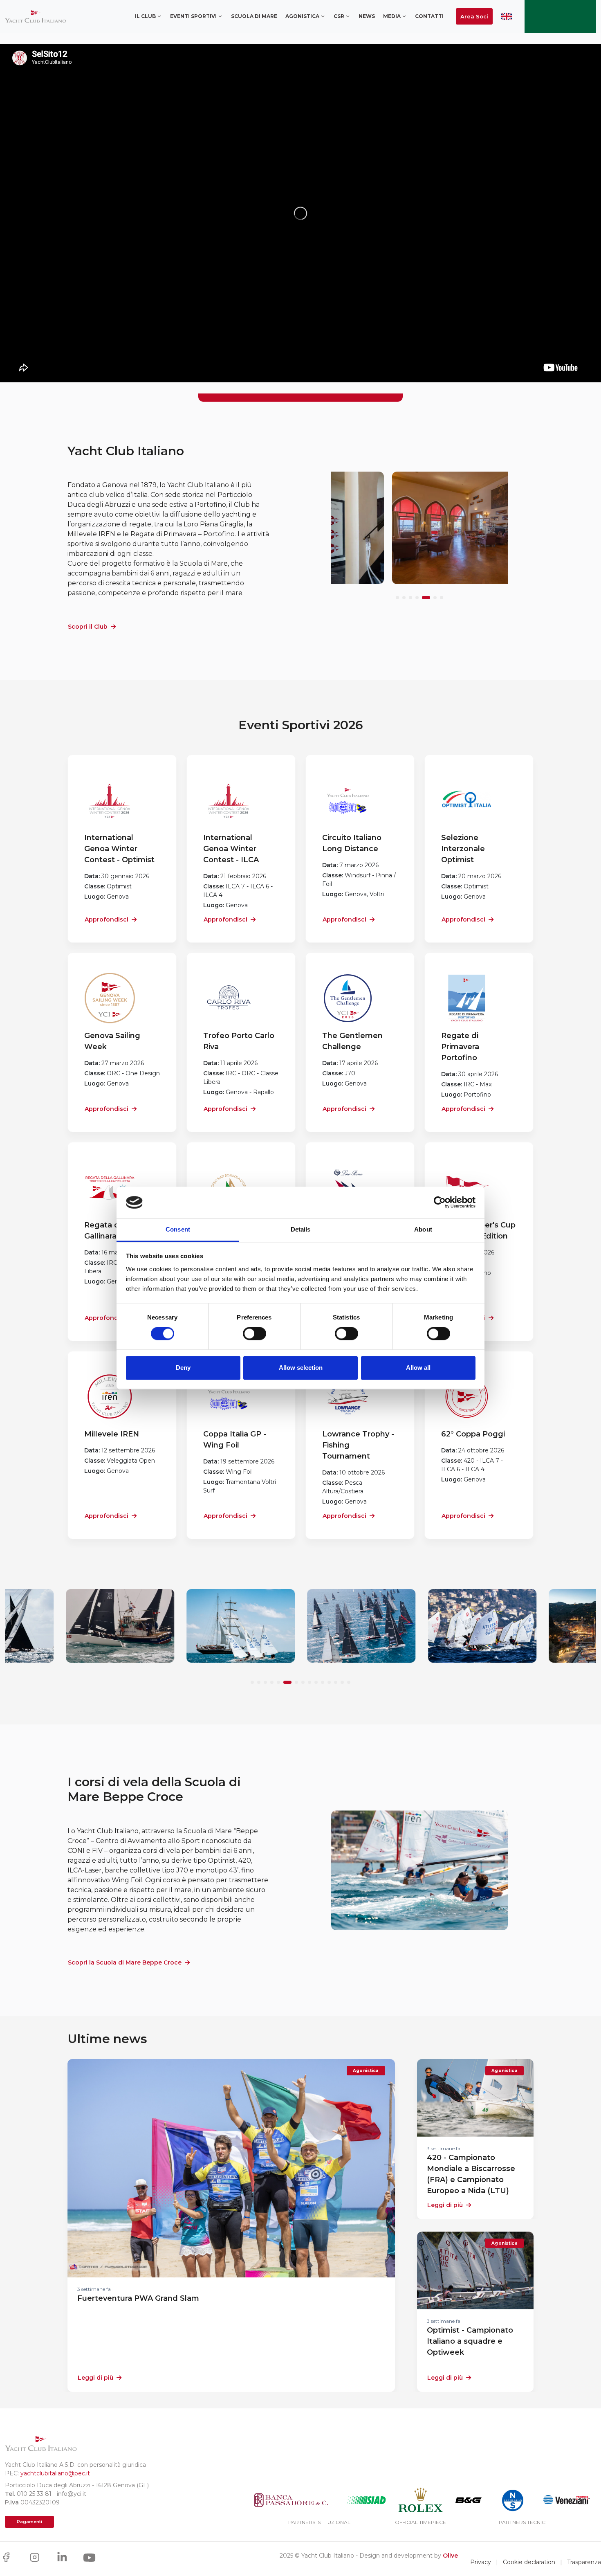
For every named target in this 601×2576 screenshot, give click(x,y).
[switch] (255, 1334)
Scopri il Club (88, 627)
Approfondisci (107, 919)
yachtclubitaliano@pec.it (55, 2473)
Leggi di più (95, 2378)
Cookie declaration (529, 2562)
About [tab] (423, 1229)
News (367, 16)
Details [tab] (301, 1229)
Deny (183, 1368)
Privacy (481, 2562)
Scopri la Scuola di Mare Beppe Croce (125, 1962)
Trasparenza (584, 2562)
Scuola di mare (254, 16)
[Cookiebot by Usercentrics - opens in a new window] (440, 1203)
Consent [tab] (178, 1229)
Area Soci (474, 16)
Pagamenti (29, 2522)
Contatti (429, 16)
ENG (507, 16)
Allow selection (301, 1368)
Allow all (418, 1368)
